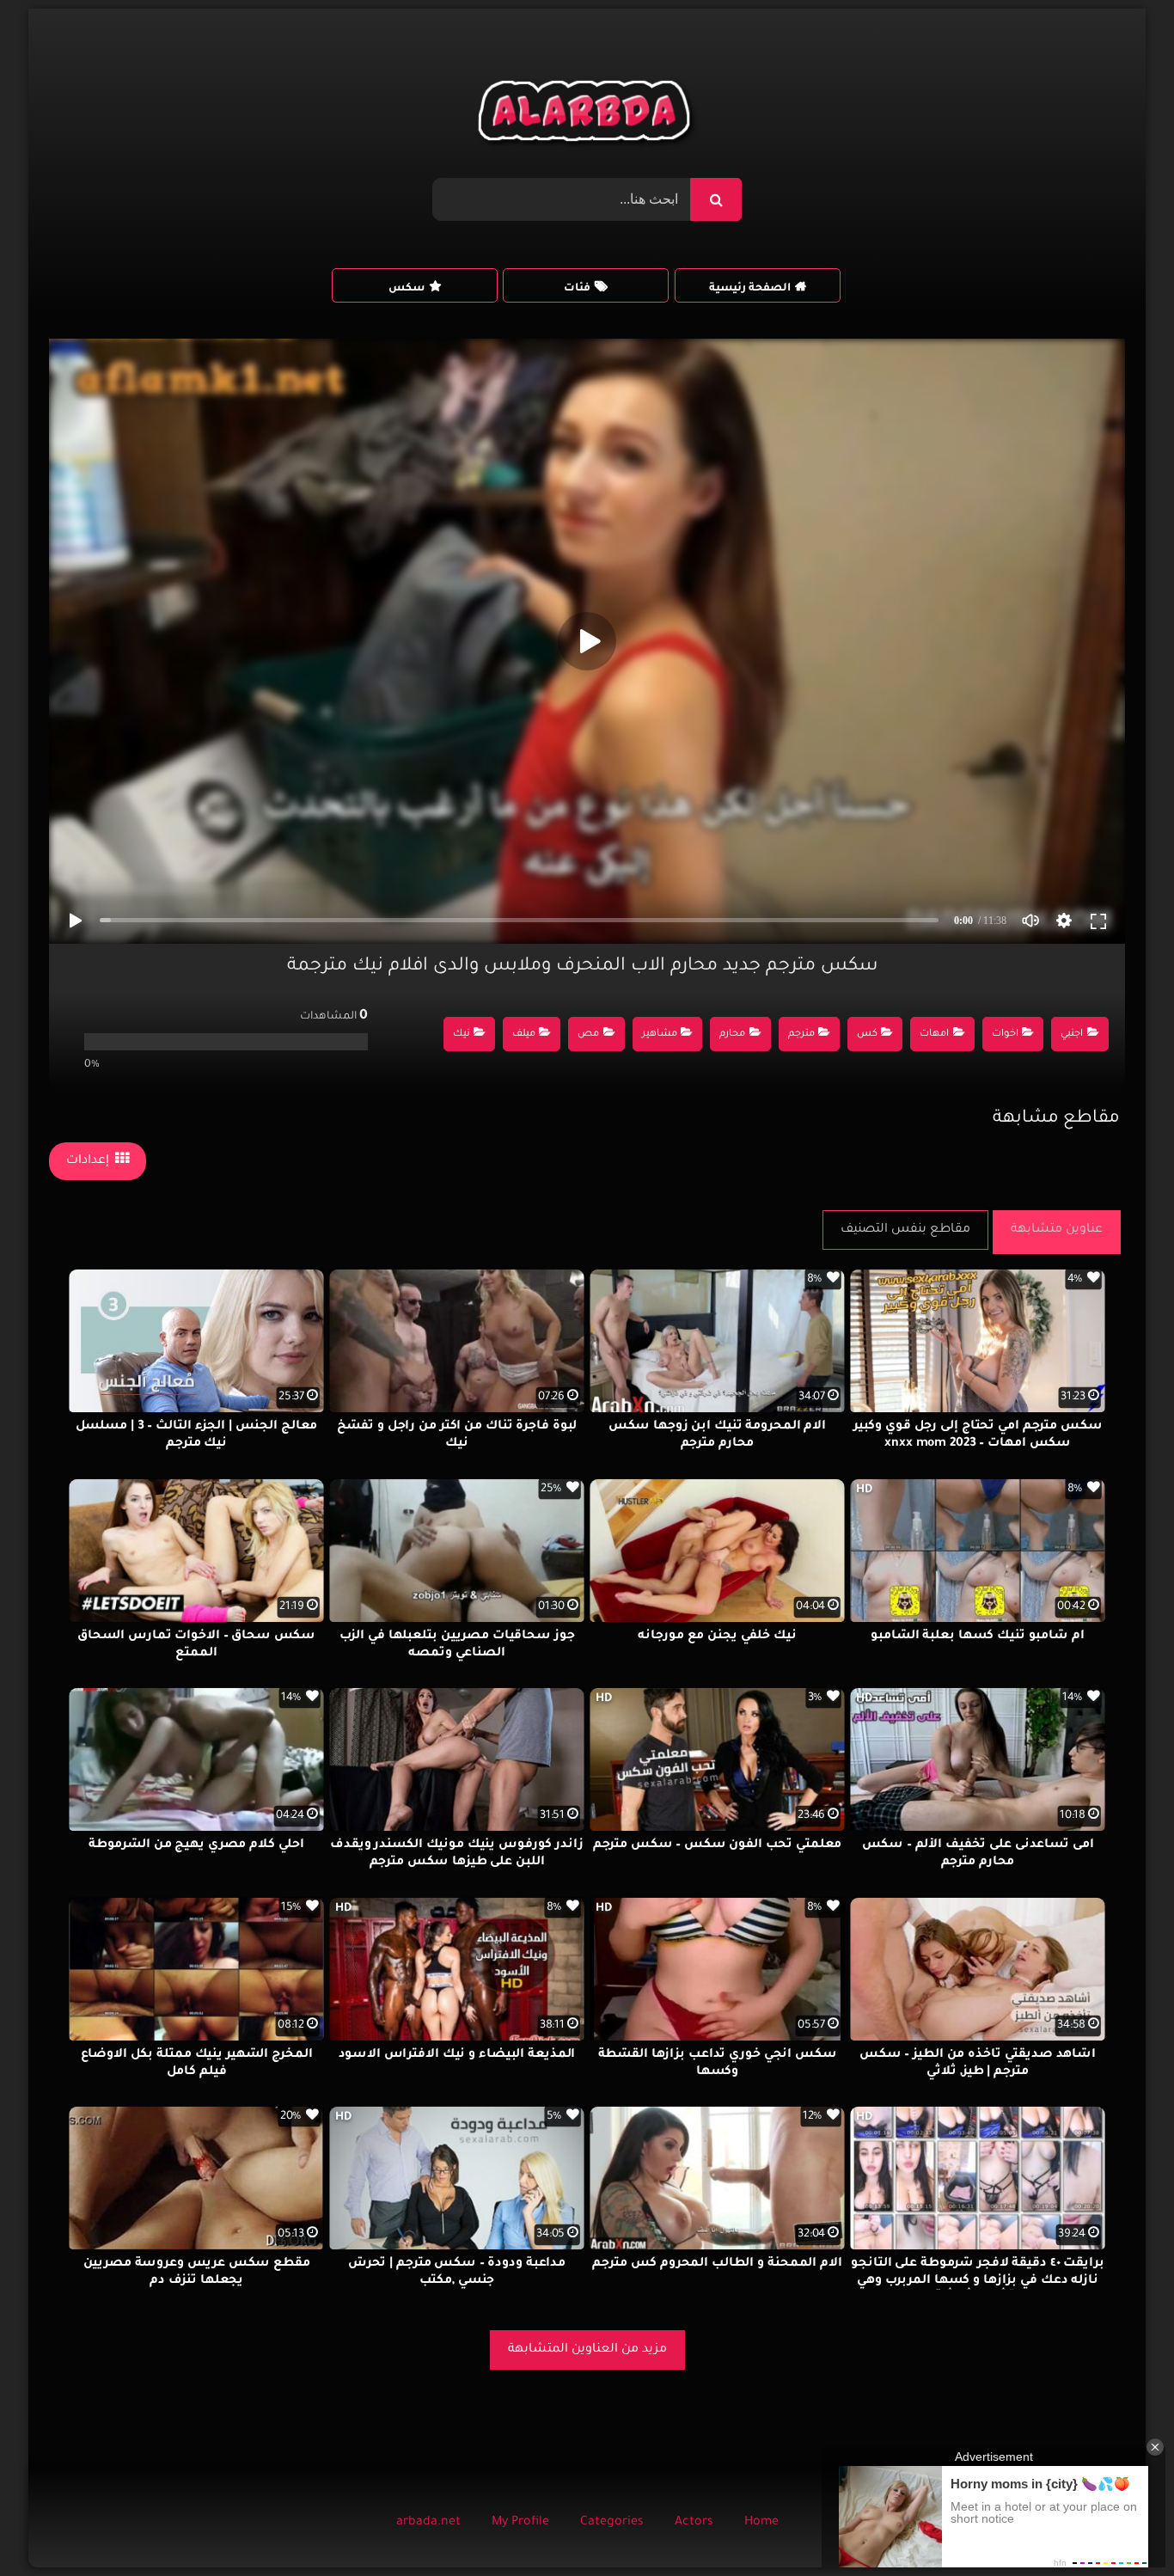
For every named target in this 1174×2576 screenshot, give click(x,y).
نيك (462, 1034)
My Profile (520, 2523)
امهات (934, 1034)
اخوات (1005, 1034)
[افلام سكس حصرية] (587, 115)
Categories (612, 2523)
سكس (407, 289)
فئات (577, 289)
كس (867, 1034)
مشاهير (660, 1034)
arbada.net (428, 2523)
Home (761, 2523)
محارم (732, 1034)
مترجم (801, 1034)
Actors (694, 2523)
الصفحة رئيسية (750, 289)
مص (588, 1034)
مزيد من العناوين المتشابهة (587, 2350)
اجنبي (1072, 1034)
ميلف (524, 1034)
